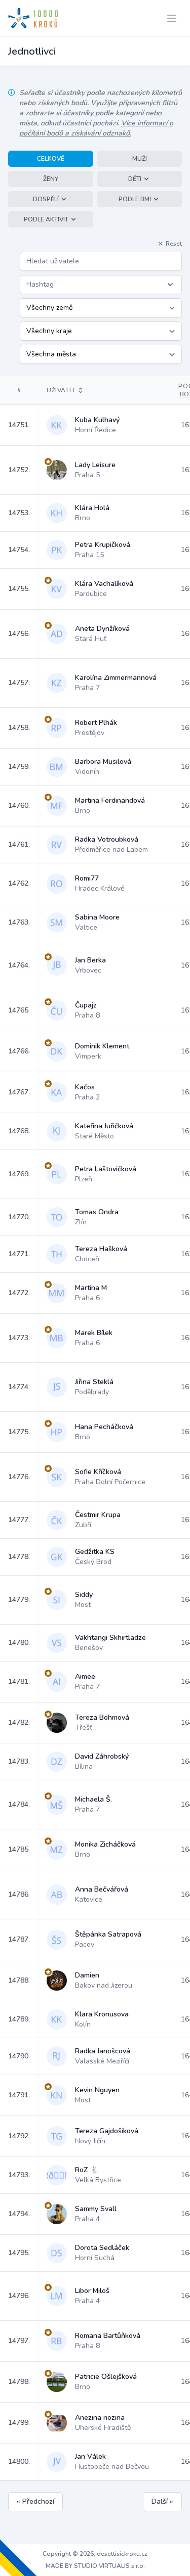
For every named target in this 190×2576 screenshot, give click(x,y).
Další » (162, 2501)
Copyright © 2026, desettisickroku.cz (95, 2554)
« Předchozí (35, 2501)
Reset (174, 244)
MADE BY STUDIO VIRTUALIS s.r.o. (95, 2566)
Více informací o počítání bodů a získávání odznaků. (96, 128)
